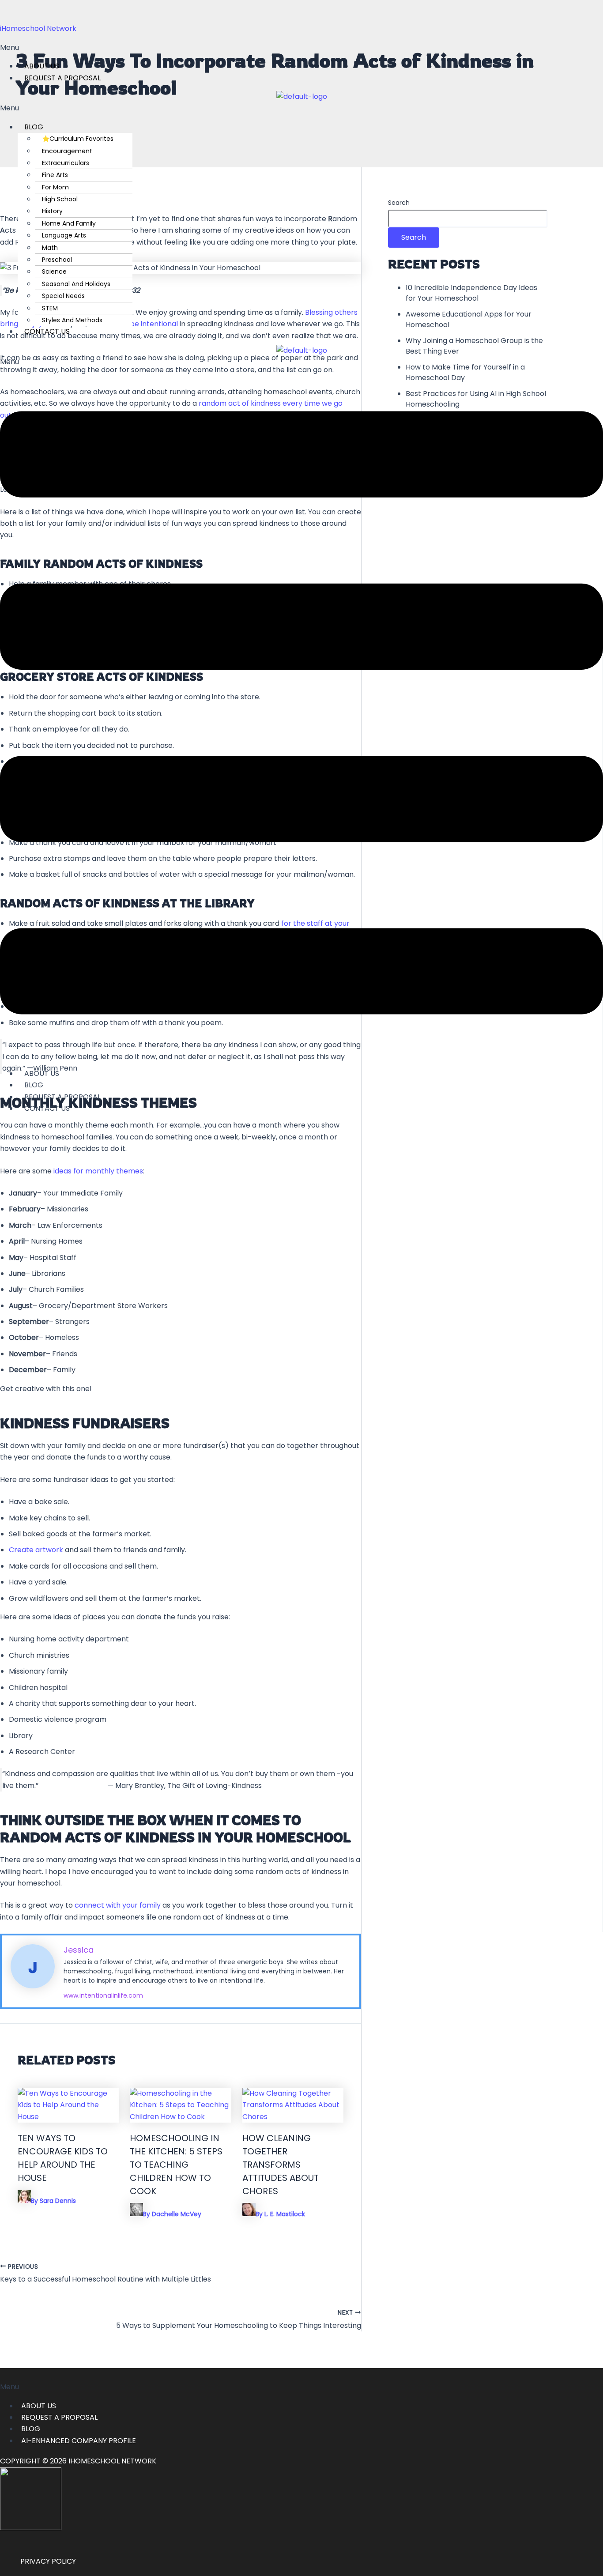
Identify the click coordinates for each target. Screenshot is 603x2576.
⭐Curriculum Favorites (78, 139)
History (52, 211)
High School (60, 199)
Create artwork (36, 1550)
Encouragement (67, 151)
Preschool (57, 260)
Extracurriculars (66, 163)
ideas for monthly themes (98, 1171)
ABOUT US (39, 2406)
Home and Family (69, 223)
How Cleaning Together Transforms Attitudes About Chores (281, 2165)
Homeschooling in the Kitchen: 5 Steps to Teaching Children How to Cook (176, 2165)
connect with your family (118, 1905)
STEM (50, 308)
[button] (301, 48)
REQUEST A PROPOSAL (62, 78)
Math (50, 248)
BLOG (34, 127)
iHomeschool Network (38, 28)
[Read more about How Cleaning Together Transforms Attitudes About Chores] (293, 2117)
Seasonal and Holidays (76, 284)
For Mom (55, 187)
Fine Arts (55, 175)
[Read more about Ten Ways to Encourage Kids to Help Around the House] (68, 2117)
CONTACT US (47, 331)
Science (54, 272)
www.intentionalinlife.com (103, 1995)
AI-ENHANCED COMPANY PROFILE (79, 2441)
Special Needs (63, 296)
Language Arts (64, 235)
